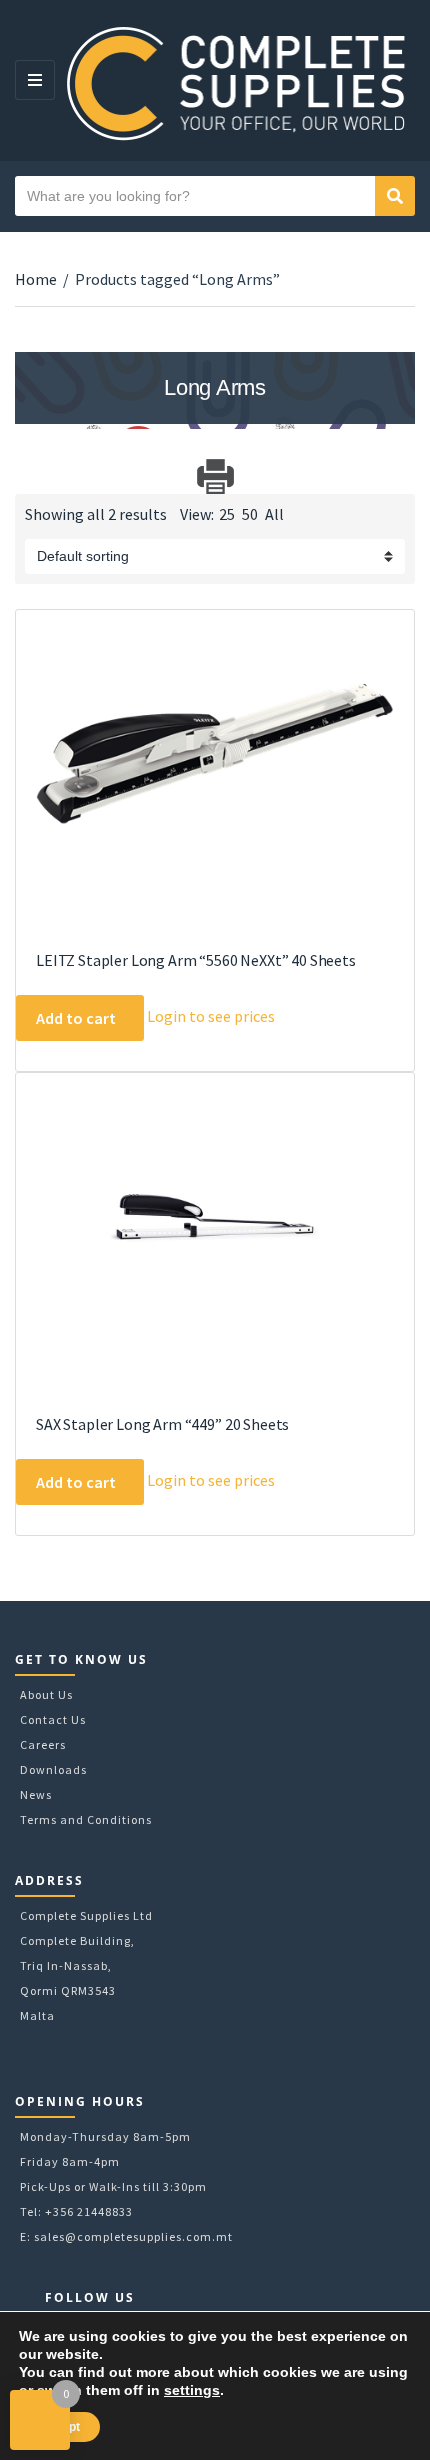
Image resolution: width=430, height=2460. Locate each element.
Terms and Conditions (86, 1819)
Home (36, 279)
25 (227, 514)
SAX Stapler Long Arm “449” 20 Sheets (162, 1424)
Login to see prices (211, 1016)
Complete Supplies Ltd (86, 1915)
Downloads (53, 1769)
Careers (43, 1744)
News (36, 1794)
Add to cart (76, 1018)
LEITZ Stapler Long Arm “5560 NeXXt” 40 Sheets (196, 960)
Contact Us (53, 1719)
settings (192, 2390)
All (274, 514)
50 (250, 514)
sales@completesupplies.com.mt (133, 2236)
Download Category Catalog (32, 476)
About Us (46, 1694)
